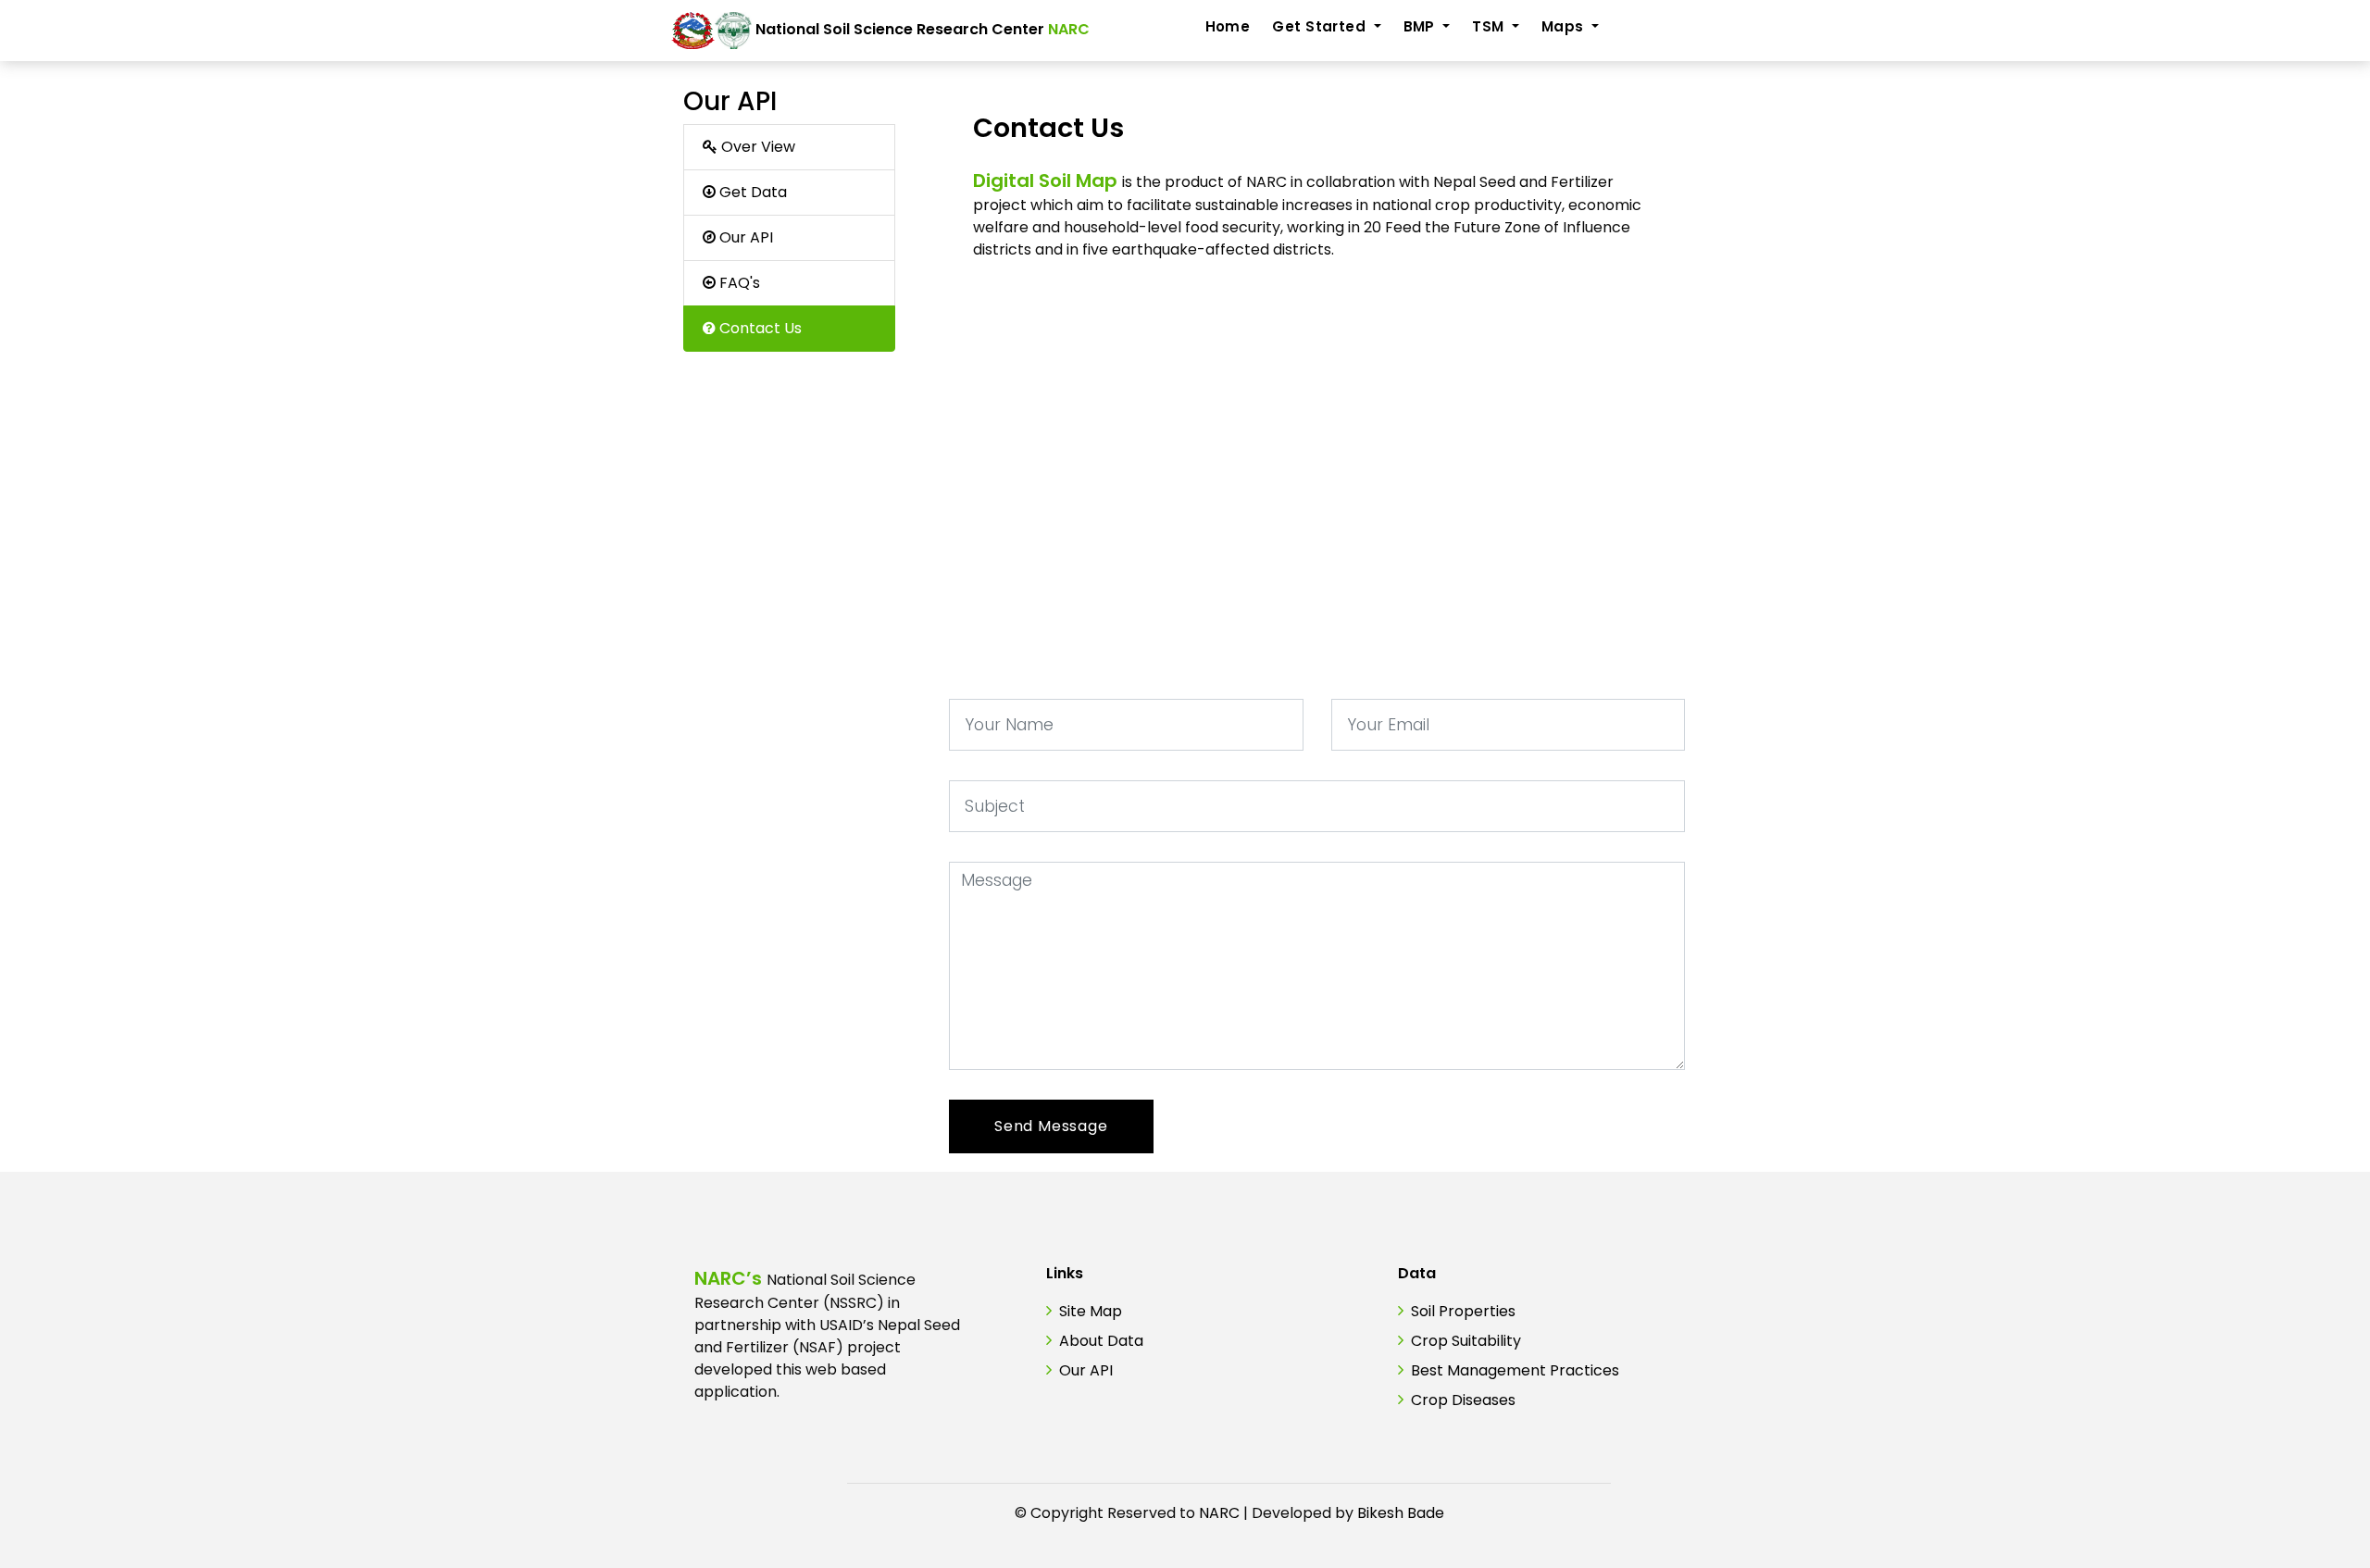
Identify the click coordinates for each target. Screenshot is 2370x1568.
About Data (1101, 1341)
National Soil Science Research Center (921, 29)
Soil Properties (1463, 1311)
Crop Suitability (1466, 1341)
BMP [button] (1422, 26)
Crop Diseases (1463, 1400)
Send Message (1051, 1126)
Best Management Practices (1515, 1370)
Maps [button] (1565, 26)
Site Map (1091, 1311)
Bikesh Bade (1401, 1513)
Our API (1086, 1370)
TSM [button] (1490, 26)
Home (1228, 26)
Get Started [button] (1321, 26)
